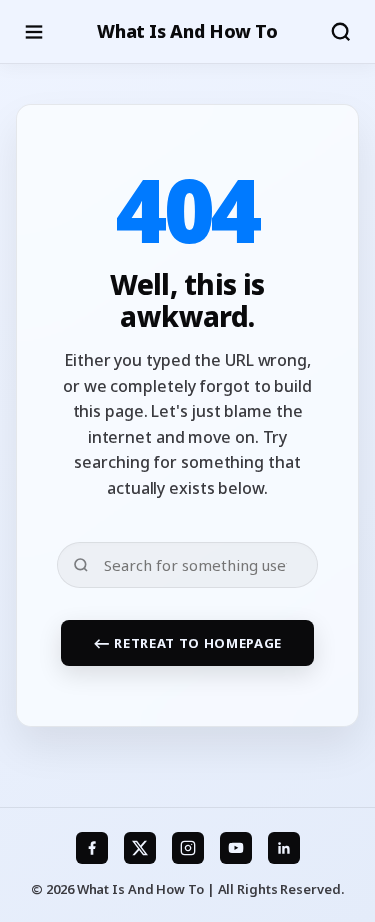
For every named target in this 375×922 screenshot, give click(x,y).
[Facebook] (92, 848)
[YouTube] (236, 848)
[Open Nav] (34, 32)
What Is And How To (187, 31)
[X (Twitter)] (140, 848)
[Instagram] (188, 848)
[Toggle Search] (341, 32)
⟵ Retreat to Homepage (187, 643)
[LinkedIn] (284, 848)
